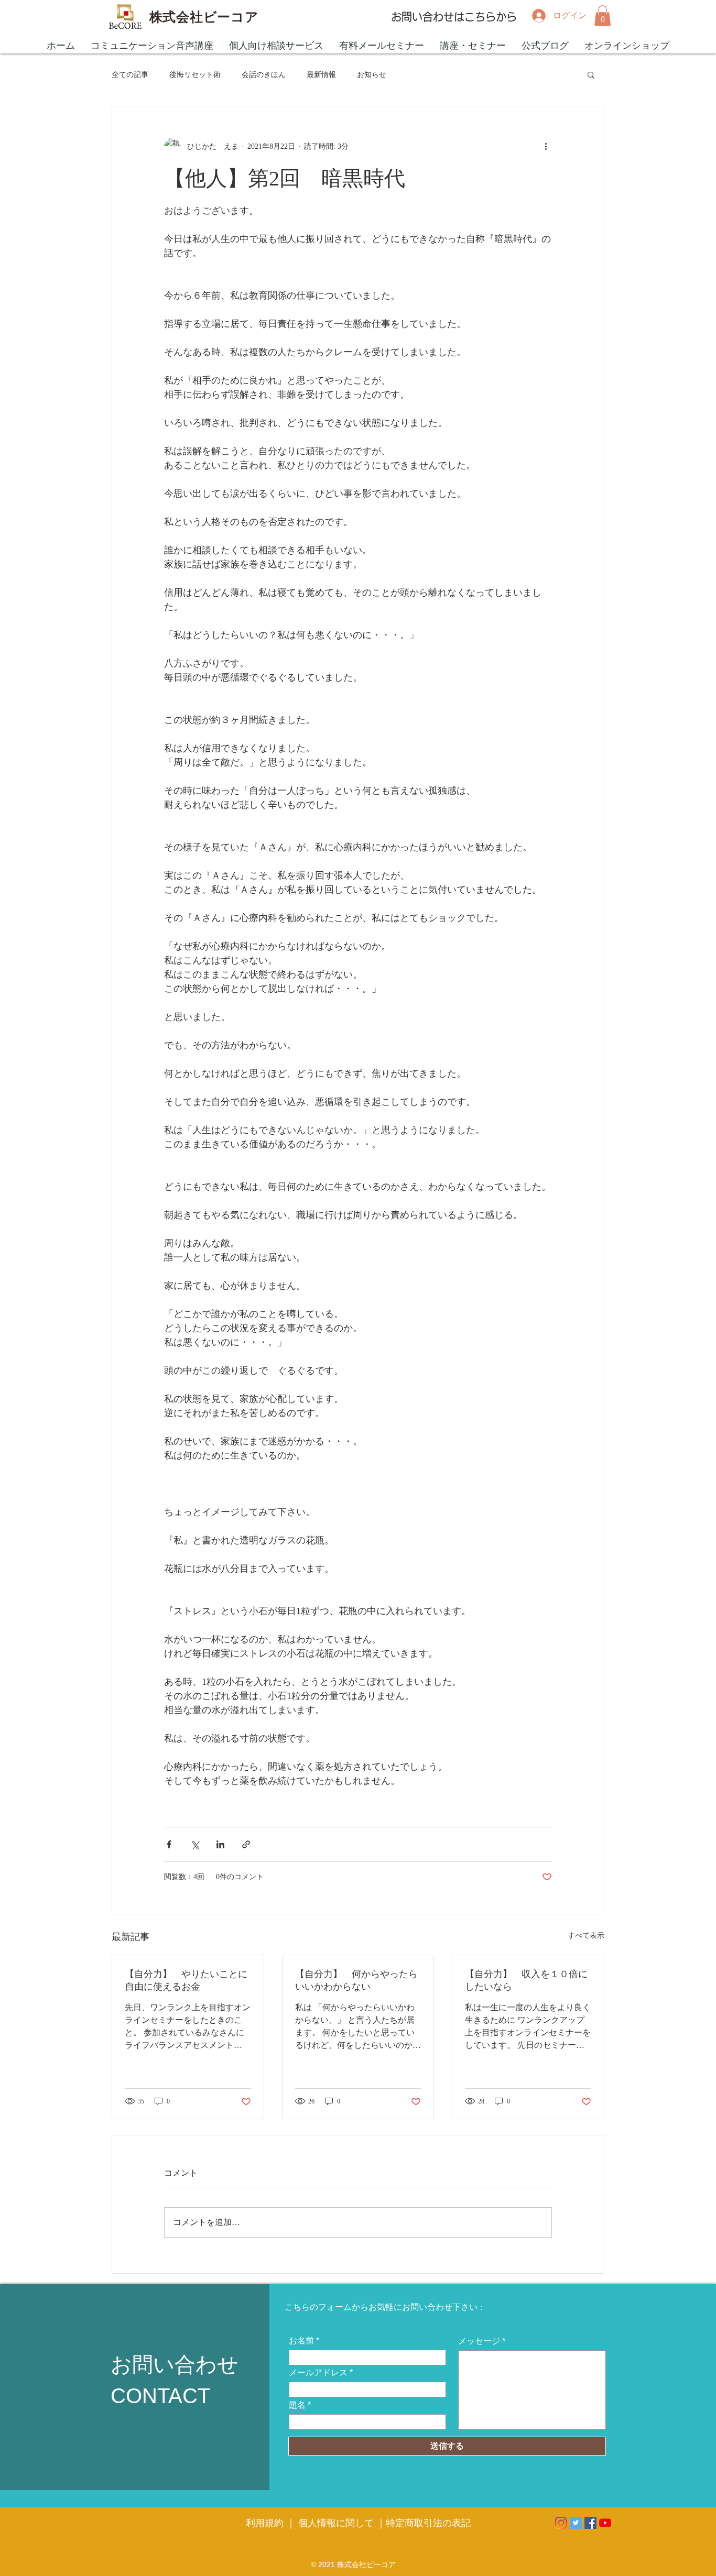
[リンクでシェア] (246, 1844)
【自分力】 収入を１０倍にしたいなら (526, 1980)
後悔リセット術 (195, 75)
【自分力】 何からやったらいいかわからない (356, 1980)
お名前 (301, 2341)
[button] (603, 15)
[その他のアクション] (546, 146)
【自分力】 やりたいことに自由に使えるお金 (186, 1980)
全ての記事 (130, 75)
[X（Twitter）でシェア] (195, 1844)
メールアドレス (318, 2373)
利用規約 (266, 2523)
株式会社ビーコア (204, 17)
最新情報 (321, 75)
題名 (297, 2405)
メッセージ (479, 2341)
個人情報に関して (336, 2523)
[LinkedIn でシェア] (220, 1844)
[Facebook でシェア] (169, 1844)
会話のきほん (264, 75)
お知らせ (372, 75)
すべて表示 (586, 1936)
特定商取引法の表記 (428, 2523)
